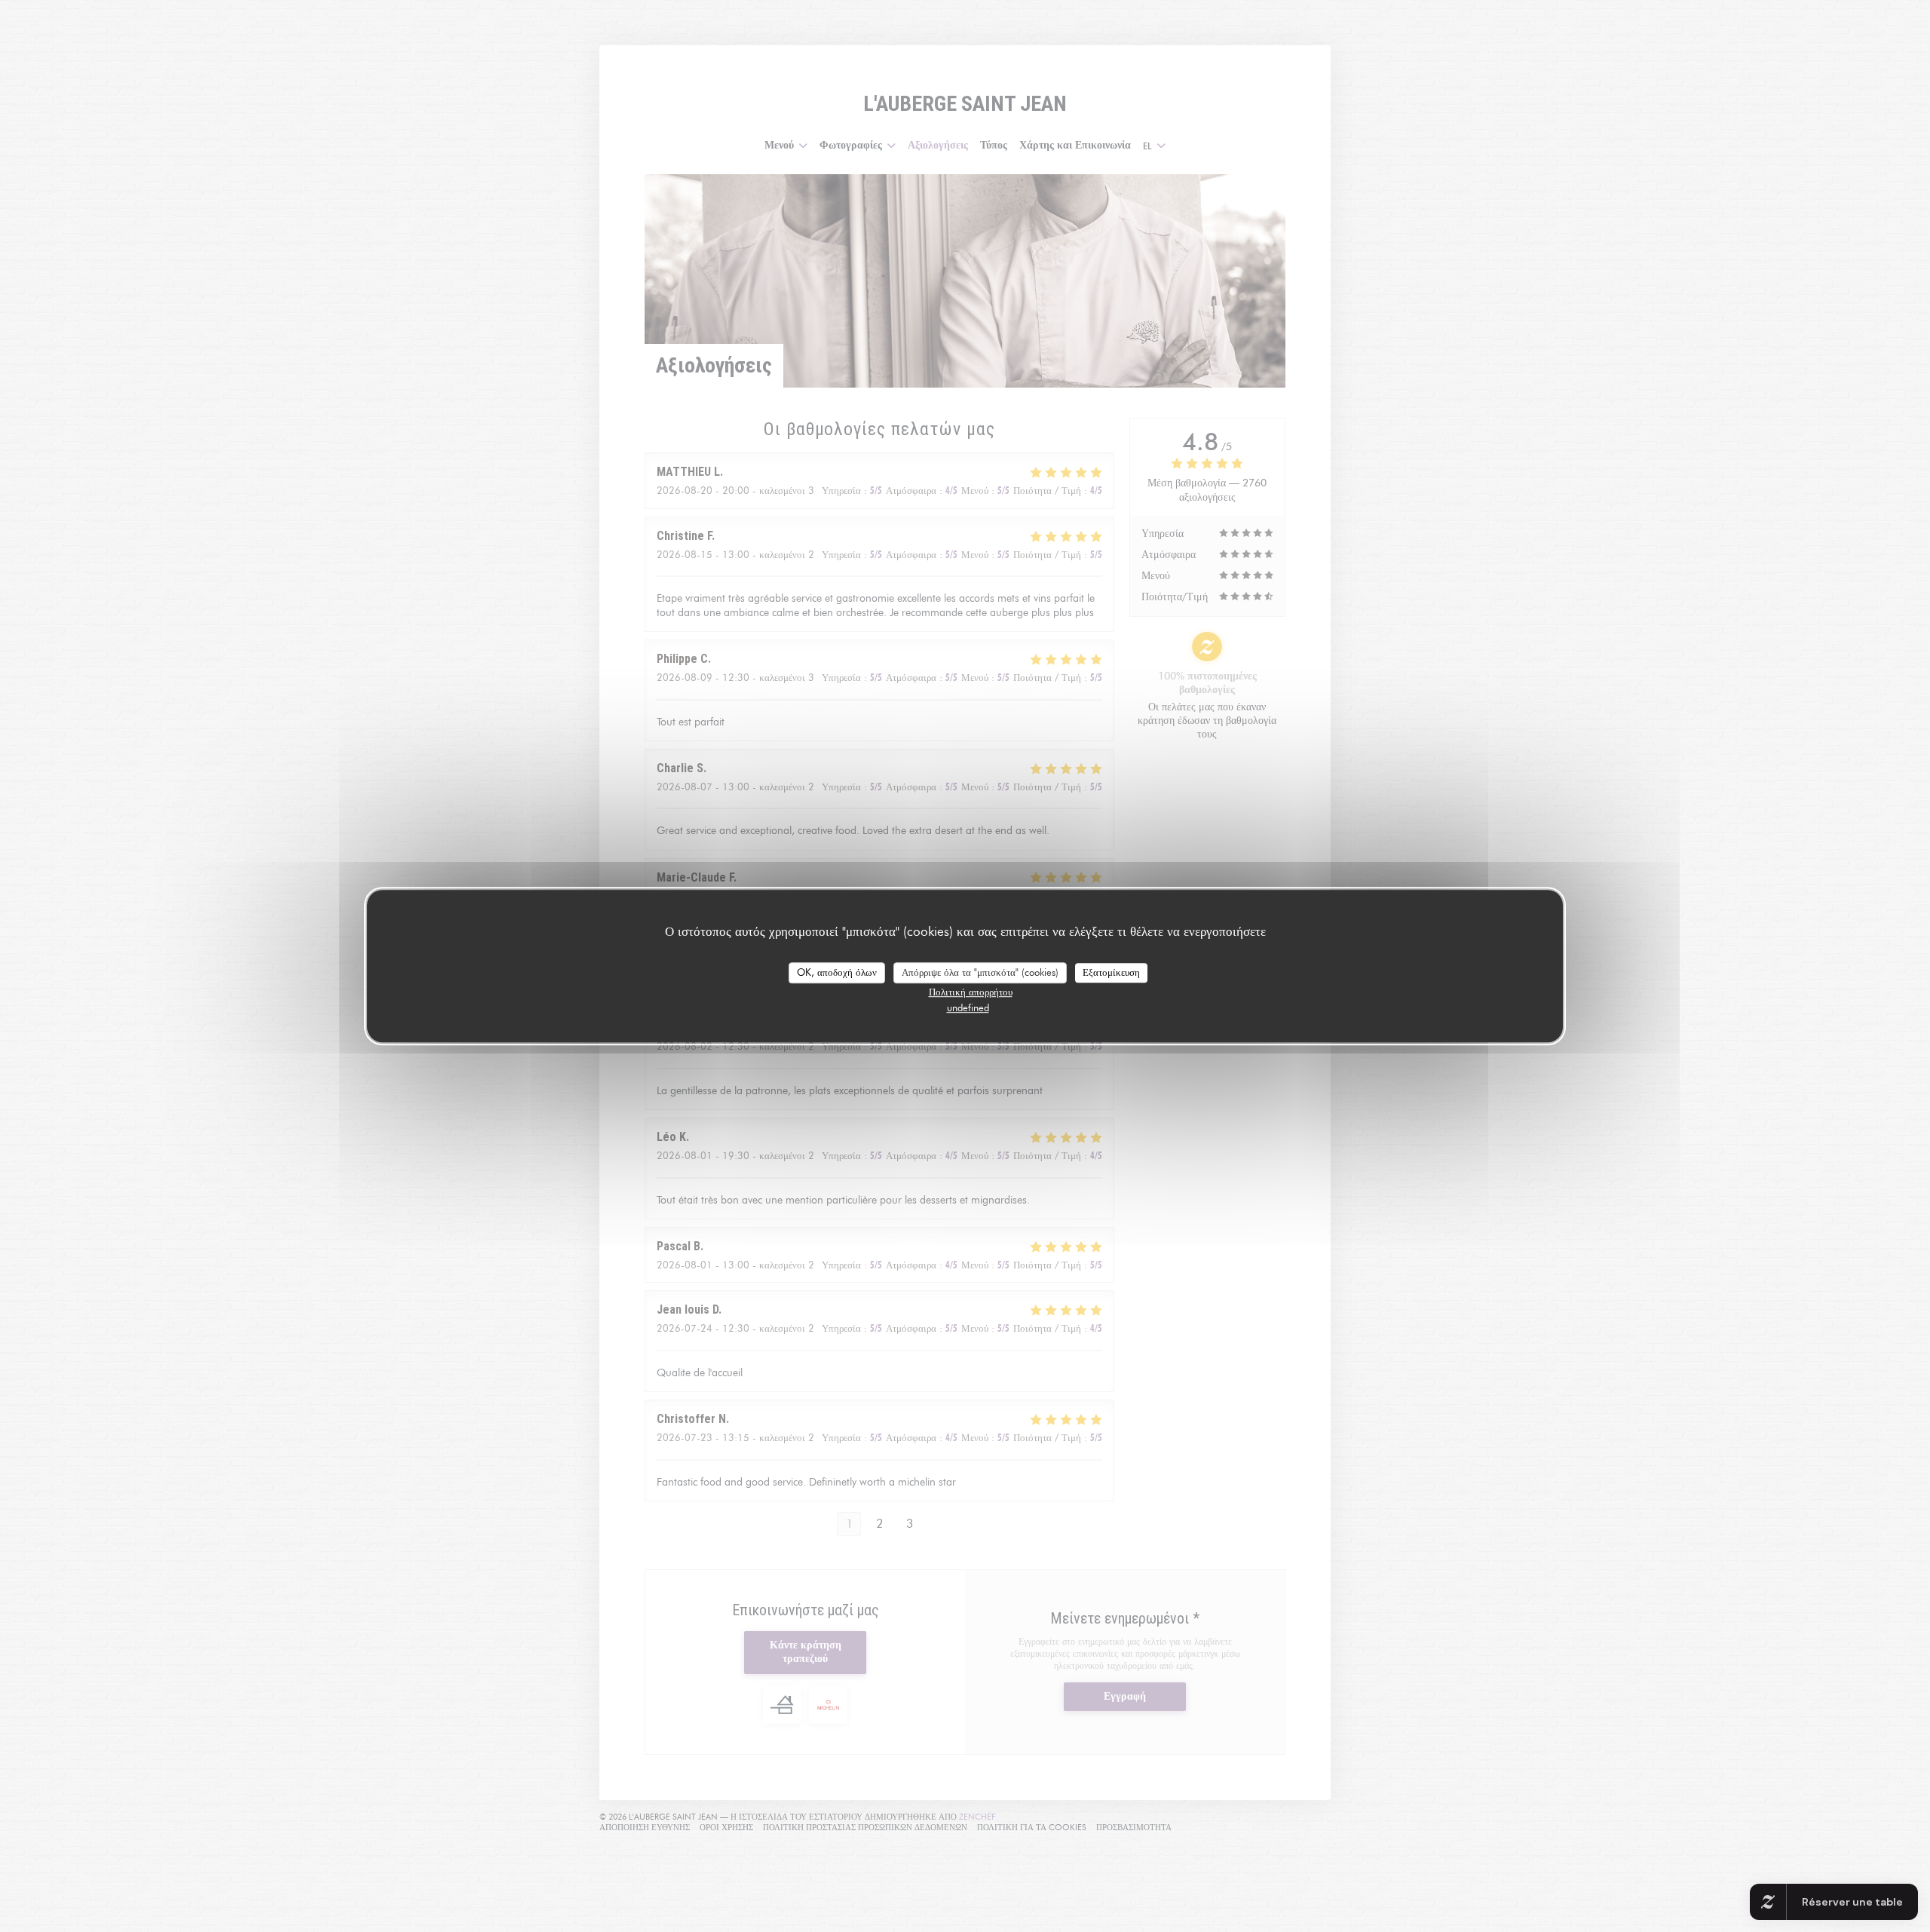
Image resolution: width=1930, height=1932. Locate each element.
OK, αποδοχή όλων (837, 972)
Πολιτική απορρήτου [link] (971, 992)
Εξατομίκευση (1111, 972)
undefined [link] (968, 1007)
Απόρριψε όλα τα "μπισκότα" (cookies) (980, 972)
